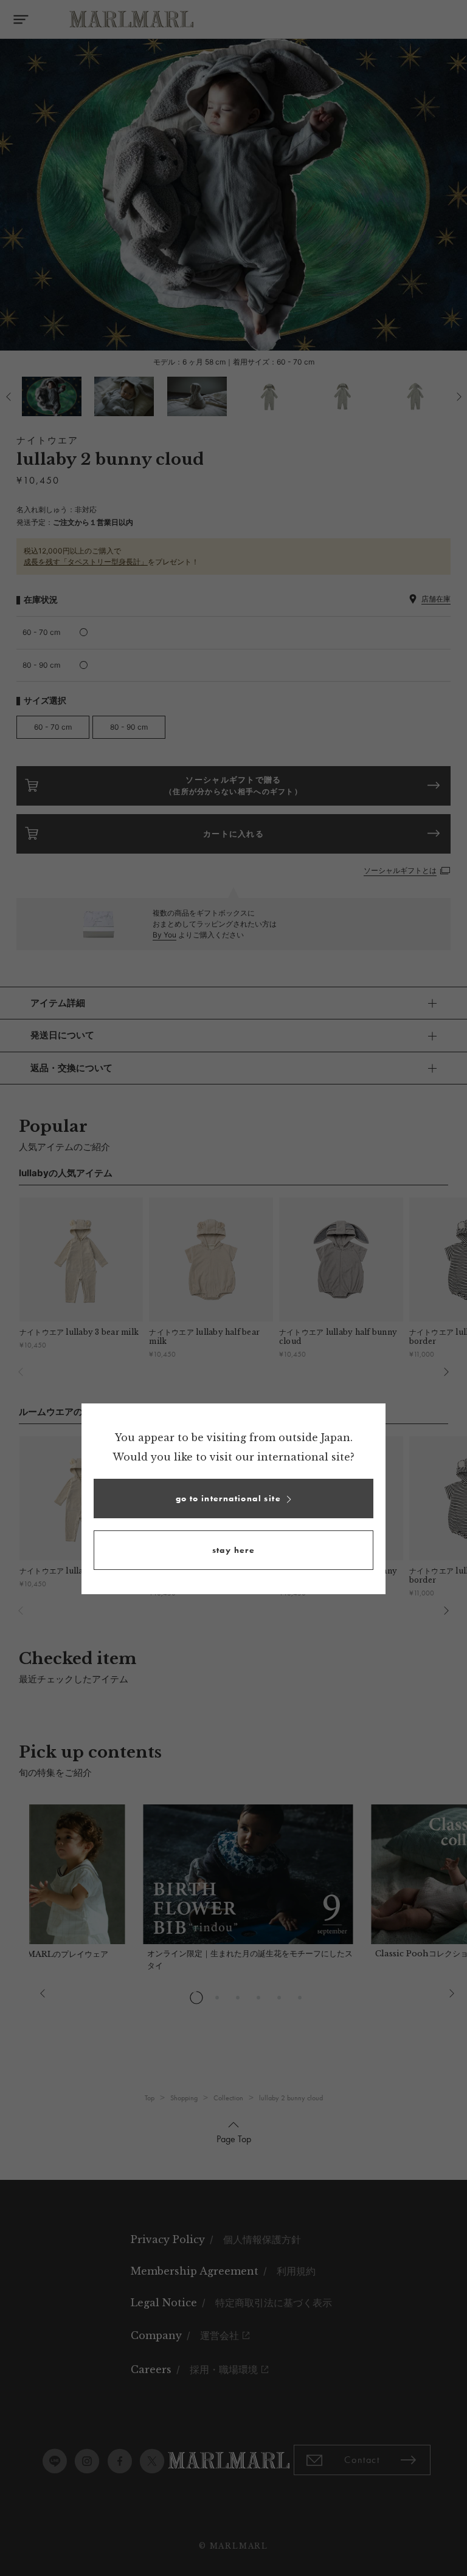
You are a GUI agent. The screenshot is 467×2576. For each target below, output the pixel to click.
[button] (233, 1499)
